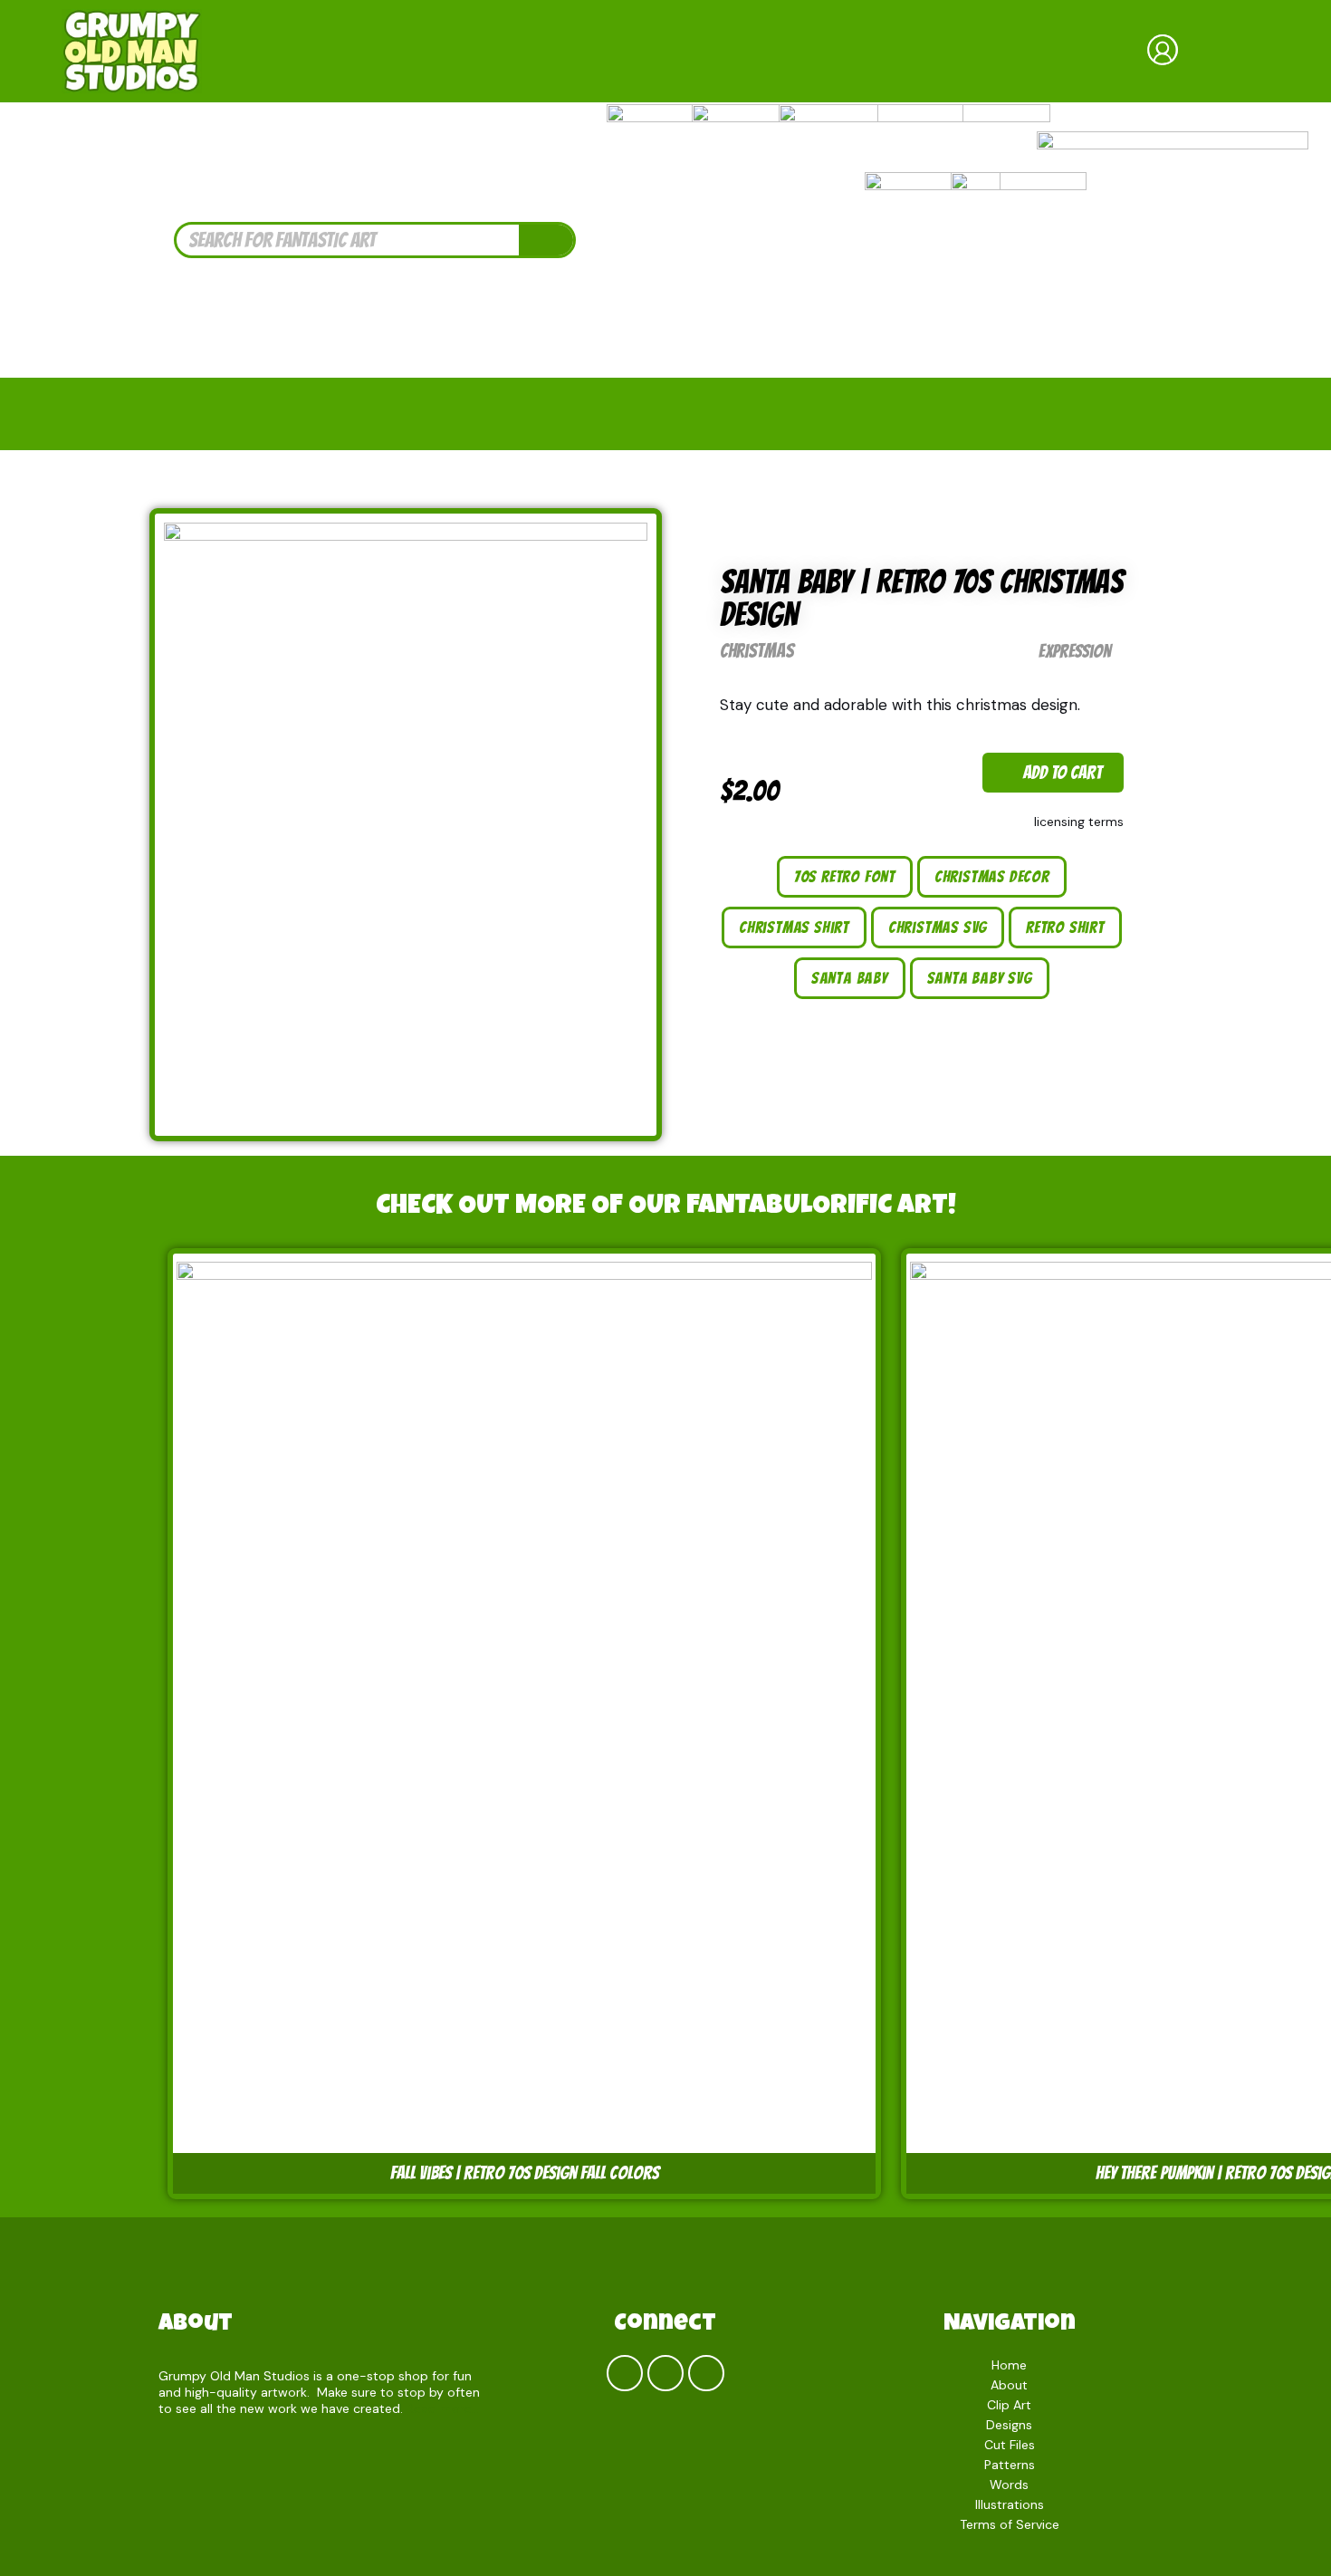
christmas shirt (794, 927)
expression (1075, 651)
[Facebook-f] (625, 2373)
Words (1009, 2485)
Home (1009, 2365)
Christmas (757, 651)
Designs (1009, 2425)
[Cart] (1235, 52)
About (196, 2325)
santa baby (850, 978)
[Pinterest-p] (665, 2373)
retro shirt (1065, 927)
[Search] (546, 240)
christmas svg (938, 927)
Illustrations (1010, 2504)
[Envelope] (706, 2373)
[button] (1053, 773)
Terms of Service (1010, 2524)
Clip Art (1009, 2405)
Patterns (1010, 2465)
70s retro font (845, 876)
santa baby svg (980, 978)
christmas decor (992, 876)
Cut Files (1010, 2445)
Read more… (443, 2408)
